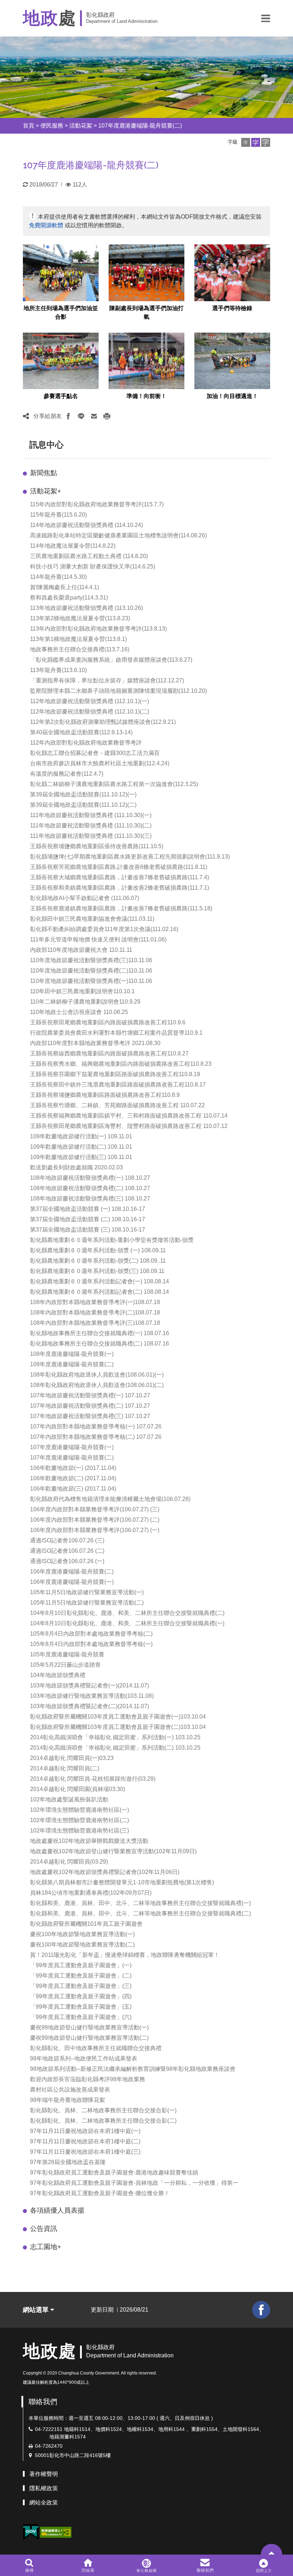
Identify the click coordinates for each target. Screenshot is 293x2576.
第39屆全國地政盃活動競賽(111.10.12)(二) (83, 805)
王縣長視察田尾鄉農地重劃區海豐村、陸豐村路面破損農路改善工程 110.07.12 (129, 1126)
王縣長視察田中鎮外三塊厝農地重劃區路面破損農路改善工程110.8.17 (118, 1085)
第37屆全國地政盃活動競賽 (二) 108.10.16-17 (88, 1219)
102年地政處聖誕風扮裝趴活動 (69, 1799)
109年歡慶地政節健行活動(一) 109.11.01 (81, 1136)
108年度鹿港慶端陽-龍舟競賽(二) (72, 1364)
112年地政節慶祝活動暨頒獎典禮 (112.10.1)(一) (90, 701)
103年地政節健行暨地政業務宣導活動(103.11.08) (92, 1696)
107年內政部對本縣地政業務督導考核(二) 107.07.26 (96, 1437)
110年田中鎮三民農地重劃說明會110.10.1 (82, 991)
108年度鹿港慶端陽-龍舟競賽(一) (72, 1354)
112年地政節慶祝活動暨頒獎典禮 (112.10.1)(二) (90, 712)
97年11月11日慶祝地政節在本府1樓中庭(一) (85, 2131)
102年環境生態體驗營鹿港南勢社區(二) (80, 1820)
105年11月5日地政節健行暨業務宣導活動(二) (87, 1603)
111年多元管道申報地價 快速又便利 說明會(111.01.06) (98, 939)
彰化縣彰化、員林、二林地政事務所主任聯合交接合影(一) (103, 2110)
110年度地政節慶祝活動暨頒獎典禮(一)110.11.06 (91, 981)
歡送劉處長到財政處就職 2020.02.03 (76, 1167)
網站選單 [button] (37, 2310)
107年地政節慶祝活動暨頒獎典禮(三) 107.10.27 (90, 1416)
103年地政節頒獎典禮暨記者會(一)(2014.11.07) (90, 1685)
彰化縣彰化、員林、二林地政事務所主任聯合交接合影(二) (103, 2121)
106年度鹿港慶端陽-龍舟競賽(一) (72, 1582)
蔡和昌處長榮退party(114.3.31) (69, 598)
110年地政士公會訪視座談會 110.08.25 (79, 1012)
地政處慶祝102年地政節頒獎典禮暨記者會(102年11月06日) (105, 1872)
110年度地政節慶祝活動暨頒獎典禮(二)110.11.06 (91, 971)
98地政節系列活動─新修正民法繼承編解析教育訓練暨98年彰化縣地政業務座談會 (133, 2069)
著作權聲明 (44, 2474)
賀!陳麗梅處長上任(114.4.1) (64, 587)
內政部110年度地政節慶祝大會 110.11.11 (81, 950)
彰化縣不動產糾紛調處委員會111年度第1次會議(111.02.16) (104, 929)
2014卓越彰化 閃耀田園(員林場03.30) (78, 1789)
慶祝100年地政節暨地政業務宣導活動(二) (82, 1945)
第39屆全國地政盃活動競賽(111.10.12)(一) (83, 794)
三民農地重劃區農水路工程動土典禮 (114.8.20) (89, 556)
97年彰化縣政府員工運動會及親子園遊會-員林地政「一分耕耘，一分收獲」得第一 (134, 2183)
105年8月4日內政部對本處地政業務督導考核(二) (91, 1634)
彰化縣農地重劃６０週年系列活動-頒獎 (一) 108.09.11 (98, 1250)
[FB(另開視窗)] (261, 2310)
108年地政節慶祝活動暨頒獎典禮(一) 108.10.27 (90, 1178)
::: (16, 126)
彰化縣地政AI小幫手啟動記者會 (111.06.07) (85, 898)
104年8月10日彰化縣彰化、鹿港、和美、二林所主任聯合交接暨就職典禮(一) (127, 1623)
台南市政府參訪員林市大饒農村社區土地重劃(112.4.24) (100, 763)
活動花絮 (81, 126)
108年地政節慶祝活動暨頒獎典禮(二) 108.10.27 (90, 1188)
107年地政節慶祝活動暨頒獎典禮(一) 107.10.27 (90, 1395)
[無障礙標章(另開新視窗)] (56, 2532)
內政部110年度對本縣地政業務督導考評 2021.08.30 (95, 1043)
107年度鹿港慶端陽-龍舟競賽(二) (140, 126)
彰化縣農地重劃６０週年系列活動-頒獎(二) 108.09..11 (98, 1261)
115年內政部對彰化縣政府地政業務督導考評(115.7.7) (97, 504)
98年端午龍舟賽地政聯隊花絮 (68, 2100)
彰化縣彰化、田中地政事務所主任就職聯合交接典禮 (96, 2048)
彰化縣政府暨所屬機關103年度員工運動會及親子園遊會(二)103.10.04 (118, 1727)
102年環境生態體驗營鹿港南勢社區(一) (80, 1810)
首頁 (29, 126)
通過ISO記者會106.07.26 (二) (67, 1551)
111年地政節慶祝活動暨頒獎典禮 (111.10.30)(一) (91, 815)
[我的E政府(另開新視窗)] (31, 2532)
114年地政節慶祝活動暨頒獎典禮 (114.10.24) (86, 525)
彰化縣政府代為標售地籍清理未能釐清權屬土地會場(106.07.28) (110, 1499)
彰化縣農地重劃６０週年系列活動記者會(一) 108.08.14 (100, 1281)
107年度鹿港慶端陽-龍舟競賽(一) (72, 1447)
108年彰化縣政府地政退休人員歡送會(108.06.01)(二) (97, 1385)
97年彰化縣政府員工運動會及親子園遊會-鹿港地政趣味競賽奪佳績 (114, 2172)
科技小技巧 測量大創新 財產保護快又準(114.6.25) (93, 566)
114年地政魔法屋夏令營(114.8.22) (73, 546)
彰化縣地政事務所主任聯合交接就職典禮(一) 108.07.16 (100, 1333)
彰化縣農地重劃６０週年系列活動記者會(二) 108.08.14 (100, 1292)
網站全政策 (44, 2503)
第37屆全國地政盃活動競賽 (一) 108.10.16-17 (88, 1209)
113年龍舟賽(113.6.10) (58, 670)
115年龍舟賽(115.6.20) (58, 515)
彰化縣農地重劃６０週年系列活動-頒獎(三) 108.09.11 (97, 1271)
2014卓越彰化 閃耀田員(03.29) (69, 1862)
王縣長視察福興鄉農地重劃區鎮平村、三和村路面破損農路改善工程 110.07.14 (129, 1116)
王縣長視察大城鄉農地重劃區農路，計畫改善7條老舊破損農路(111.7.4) (120, 877)
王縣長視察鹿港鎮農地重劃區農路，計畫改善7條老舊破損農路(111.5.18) (121, 908)
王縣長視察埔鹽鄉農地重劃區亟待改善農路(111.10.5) (97, 846)
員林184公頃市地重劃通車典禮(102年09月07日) (91, 1893)
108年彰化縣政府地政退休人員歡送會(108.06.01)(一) (97, 1375)
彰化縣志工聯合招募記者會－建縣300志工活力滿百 (95, 753)
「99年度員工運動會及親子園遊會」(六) (81, 2017)
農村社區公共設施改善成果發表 (70, 2090)
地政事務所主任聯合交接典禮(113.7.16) (80, 649)
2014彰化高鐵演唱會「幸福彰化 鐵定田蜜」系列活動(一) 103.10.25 (115, 1737)
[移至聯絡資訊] (205, 2565)
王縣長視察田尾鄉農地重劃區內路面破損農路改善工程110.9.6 (108, 1022)
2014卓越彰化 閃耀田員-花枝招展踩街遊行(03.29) (93, 1779)
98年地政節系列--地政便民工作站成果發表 (84, 2058)
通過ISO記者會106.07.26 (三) (67, 1540)
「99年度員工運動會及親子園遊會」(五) (81, 2007)
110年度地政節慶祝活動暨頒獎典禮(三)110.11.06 (91, 960)
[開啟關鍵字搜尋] (29, 2565)
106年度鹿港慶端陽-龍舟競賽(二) (72, 1572)
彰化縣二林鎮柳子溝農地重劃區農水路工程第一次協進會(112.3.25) (114, 784)
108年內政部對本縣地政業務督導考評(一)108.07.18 (95, 1302)
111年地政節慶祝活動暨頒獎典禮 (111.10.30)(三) (91, 836)
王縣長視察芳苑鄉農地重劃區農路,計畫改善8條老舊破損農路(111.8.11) (119, 867)
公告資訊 (44, 2229)
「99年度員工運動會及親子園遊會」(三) (81, 1986)
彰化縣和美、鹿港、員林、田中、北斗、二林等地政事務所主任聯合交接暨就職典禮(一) (140, 1903)
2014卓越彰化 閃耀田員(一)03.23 (72, 1758)
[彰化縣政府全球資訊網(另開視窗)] (146, 2565)
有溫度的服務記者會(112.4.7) (67, 774)
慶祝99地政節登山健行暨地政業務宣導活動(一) (89, 2027)
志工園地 (46, 2247)
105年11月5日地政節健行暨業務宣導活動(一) (87, 1592)
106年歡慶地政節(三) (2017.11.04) (73, 1489)
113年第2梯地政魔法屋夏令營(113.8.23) (80, 618)
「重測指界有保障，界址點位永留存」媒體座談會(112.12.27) (107, 680)
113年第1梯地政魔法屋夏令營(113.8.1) (78, 639)
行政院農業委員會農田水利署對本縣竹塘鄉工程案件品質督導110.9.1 (116, 1033)
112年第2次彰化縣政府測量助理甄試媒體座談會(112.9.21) (103, 722)
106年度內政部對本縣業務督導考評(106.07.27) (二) (95, 1520)
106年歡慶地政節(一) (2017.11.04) (73, 1468)
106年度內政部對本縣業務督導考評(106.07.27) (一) (95, 1530)
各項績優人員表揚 (57, 2210)
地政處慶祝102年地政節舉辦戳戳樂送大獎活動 (89, 1841)
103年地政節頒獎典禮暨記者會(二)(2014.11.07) (90, 1706)
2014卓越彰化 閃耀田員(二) (65, 1768)
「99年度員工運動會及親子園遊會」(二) (81, 1976)
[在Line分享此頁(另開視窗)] (81, 416)
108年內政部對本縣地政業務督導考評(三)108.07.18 (95, 1323)
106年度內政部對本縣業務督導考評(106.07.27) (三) (95, 1509)
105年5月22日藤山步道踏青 (65, 1665)
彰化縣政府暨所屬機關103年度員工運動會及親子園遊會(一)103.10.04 (118, 1717)
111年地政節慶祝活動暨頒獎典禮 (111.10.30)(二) (91, 825)
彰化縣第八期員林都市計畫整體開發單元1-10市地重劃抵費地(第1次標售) (122, 1882)
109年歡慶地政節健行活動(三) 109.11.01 (81, 1157)
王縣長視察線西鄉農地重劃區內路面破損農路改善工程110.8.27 (109, 1053)
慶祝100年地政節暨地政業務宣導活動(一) (82, 1934)
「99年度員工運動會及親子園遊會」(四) (81, 1996)
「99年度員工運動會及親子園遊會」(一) (81, 1965)
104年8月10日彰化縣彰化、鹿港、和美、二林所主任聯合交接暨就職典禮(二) (127, 1613)
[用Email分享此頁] (94, 416)
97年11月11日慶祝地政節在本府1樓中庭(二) (85, 2141)
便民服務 (52, 126)
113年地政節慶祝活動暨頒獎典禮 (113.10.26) (86, 608)
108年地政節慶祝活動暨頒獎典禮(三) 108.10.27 (90, 1199)
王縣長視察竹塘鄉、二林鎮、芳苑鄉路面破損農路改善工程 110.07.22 (117, 1105)
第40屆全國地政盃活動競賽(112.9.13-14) (81, 732)
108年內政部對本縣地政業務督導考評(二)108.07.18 (95, 1312)
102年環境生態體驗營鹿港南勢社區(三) (80, 1831)
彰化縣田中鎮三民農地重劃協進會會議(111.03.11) (92, 919)
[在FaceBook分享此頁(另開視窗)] (68, 416)
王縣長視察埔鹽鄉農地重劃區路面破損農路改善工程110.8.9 (105, 1095)
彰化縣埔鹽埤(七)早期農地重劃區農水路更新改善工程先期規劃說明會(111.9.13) (130, 857)
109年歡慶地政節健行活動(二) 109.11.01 (81, 1147)
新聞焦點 (44, 473)
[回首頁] (88, 2565)
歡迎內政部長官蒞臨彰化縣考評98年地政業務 (88, 2079)
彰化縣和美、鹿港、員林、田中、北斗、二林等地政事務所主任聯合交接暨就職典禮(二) (140, 1913)
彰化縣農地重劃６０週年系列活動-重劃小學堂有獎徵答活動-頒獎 (112, 1240)
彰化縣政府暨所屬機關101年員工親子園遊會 (86, 1924)
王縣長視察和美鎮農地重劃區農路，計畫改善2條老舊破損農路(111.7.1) (120, 888)
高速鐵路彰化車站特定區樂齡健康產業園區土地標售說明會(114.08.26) (118, 535)
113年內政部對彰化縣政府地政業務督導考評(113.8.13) (98, 629)
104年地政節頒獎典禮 (58, 1675)
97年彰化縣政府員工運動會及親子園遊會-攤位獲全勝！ (100, 2193)
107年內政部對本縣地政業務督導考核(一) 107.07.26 (96, 1426)
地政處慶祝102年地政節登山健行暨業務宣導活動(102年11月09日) (113, 1851)
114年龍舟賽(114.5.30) (58, 577)
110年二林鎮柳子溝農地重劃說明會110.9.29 (85, 1002)
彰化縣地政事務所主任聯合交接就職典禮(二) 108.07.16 (100, 1344)
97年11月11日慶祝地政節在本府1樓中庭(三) (85, 2152)
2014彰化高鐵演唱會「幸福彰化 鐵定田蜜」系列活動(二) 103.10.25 (115, 1748)
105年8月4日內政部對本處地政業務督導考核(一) (91, 1644)
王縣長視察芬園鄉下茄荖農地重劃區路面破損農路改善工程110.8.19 (115, 1074)
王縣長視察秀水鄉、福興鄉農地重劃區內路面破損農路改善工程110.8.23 (121, 1064)
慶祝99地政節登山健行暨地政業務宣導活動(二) (89, 2038)
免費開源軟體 (46, 225)
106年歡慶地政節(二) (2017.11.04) (73, 1478)
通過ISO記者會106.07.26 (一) (67, 1561)
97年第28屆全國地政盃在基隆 (68, 2162)
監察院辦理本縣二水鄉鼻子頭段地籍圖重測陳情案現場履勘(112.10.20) (118, 691)
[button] (266, 18)
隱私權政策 (44, 2488)
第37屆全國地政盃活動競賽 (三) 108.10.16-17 (88, 1230)
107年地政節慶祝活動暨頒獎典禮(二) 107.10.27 (90, 1406)
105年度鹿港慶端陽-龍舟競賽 (67, 1654)
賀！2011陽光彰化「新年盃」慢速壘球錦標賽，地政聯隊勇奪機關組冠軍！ (125, 1955)
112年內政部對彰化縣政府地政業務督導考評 (86, 743)
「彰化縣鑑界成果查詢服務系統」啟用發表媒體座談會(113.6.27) (111, 660)
